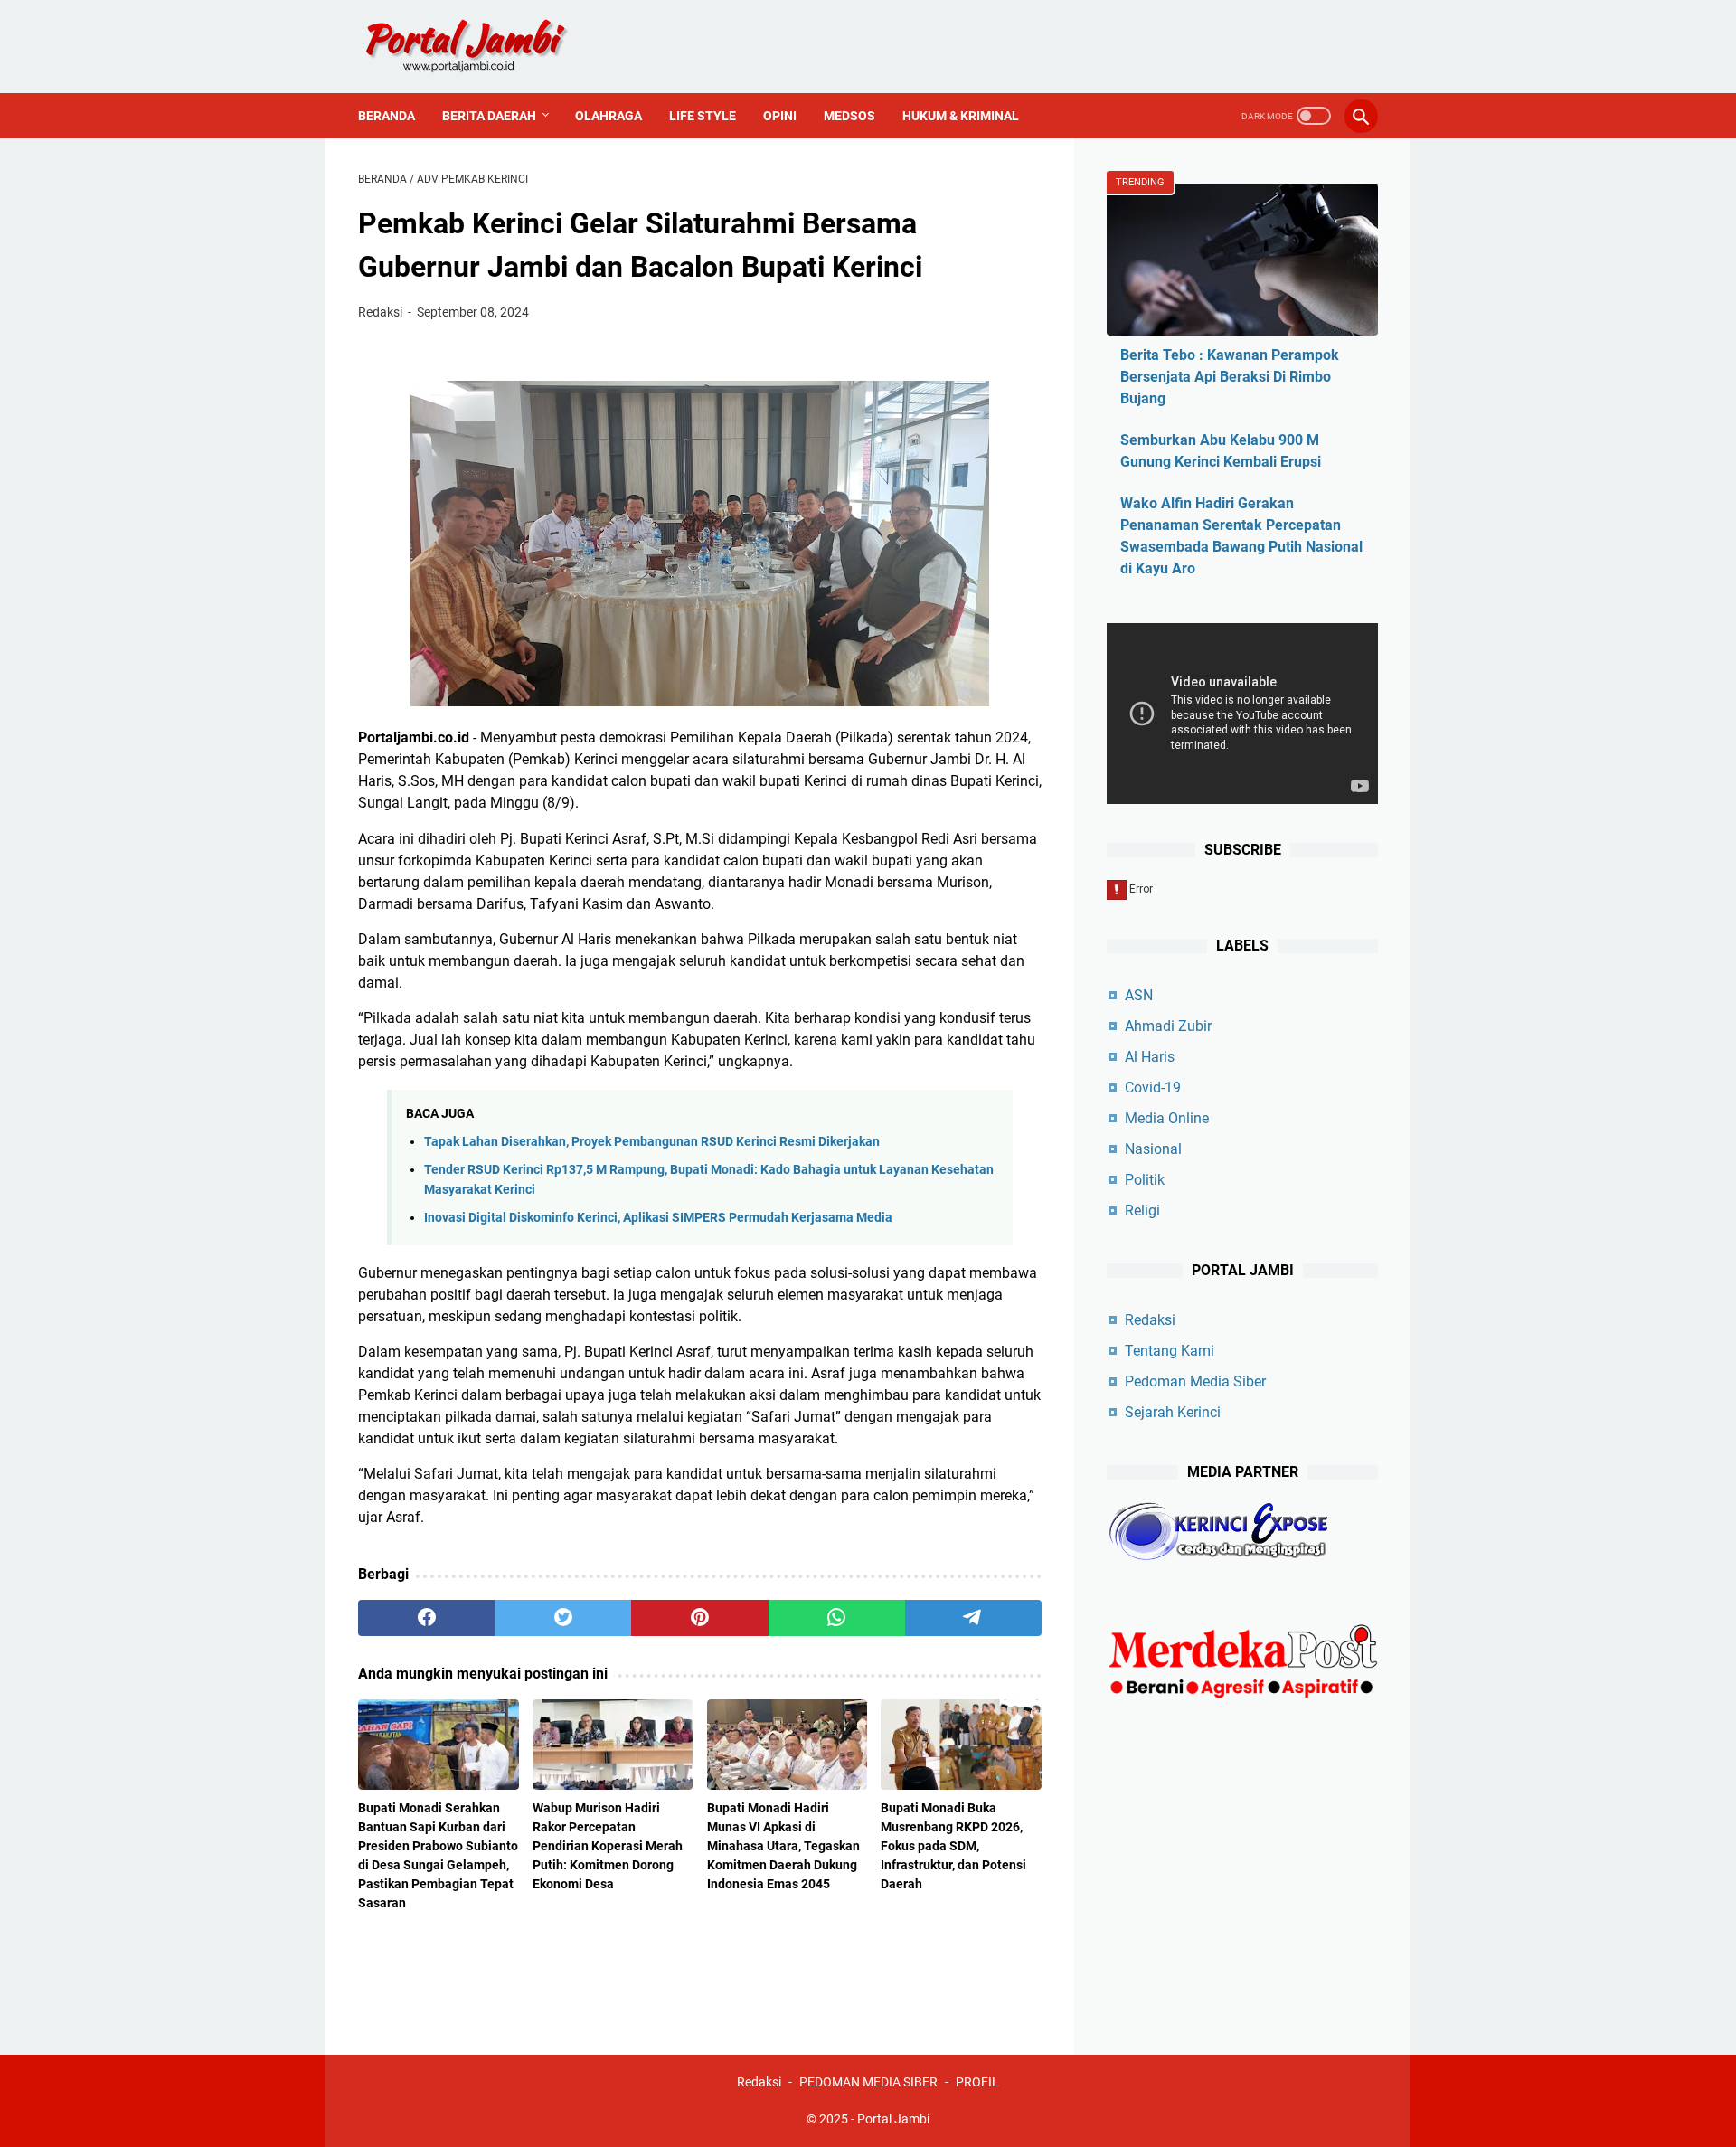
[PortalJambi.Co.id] (482, 47)
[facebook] (426, 1618)
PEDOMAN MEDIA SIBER (868, 2082)
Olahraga (609, 116)
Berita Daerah (489, 116)
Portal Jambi (893, 2119)
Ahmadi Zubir (1168, 1026)
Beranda (387, 116)
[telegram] (973, 1618)
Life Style (703, 116)
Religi (1142, 1211)
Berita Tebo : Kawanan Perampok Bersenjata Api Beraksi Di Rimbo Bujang (1230, 377)
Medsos (849, 116)
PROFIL (977, 2082)
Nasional (1153, 1149)
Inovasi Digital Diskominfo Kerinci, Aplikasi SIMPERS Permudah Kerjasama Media (658, 1218)
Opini (780, 116)
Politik (1145, 1180)
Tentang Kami (1170, 1351)
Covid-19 (1153, 1088)
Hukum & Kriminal (961, 116)
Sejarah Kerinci (1173, 1412)
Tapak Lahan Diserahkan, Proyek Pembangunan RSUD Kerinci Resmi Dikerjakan (652, 1142)
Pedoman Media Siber (1195, 1381)
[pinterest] (699, 1618)
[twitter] (563, 1618)
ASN (1139, 995)
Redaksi (1150, 1320)
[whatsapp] (837, 1618)
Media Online (1167, 1118)
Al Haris (1150, 1057)
